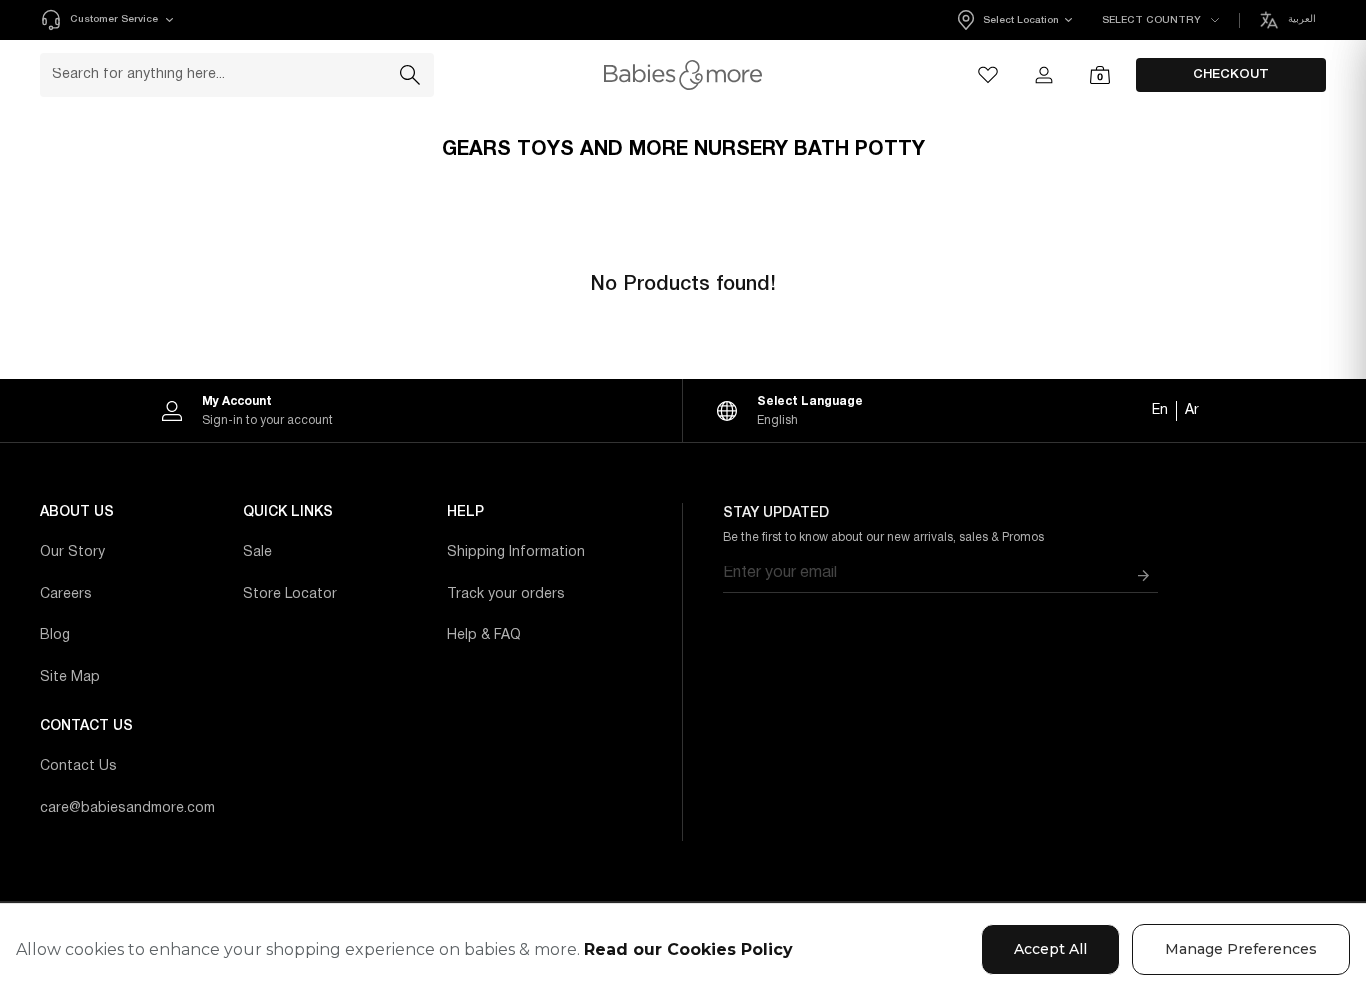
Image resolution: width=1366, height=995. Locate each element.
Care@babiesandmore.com (127, 808)
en (1160, 410)
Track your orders (506, 594)
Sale (257, 552)
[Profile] (1044, 75)
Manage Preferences (1241, 949)
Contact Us (78, 766)
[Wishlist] (988, 75)
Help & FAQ (484, 635)
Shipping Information (516, 552)
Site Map (70, 677)
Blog (55, 635)
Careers (66, 594)
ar (1192, 410)
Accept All (1050, 949)
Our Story (72, 552)
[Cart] (1100, 75)
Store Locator (290, 594)
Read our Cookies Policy (688, 949)
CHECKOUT (1231, 74)
